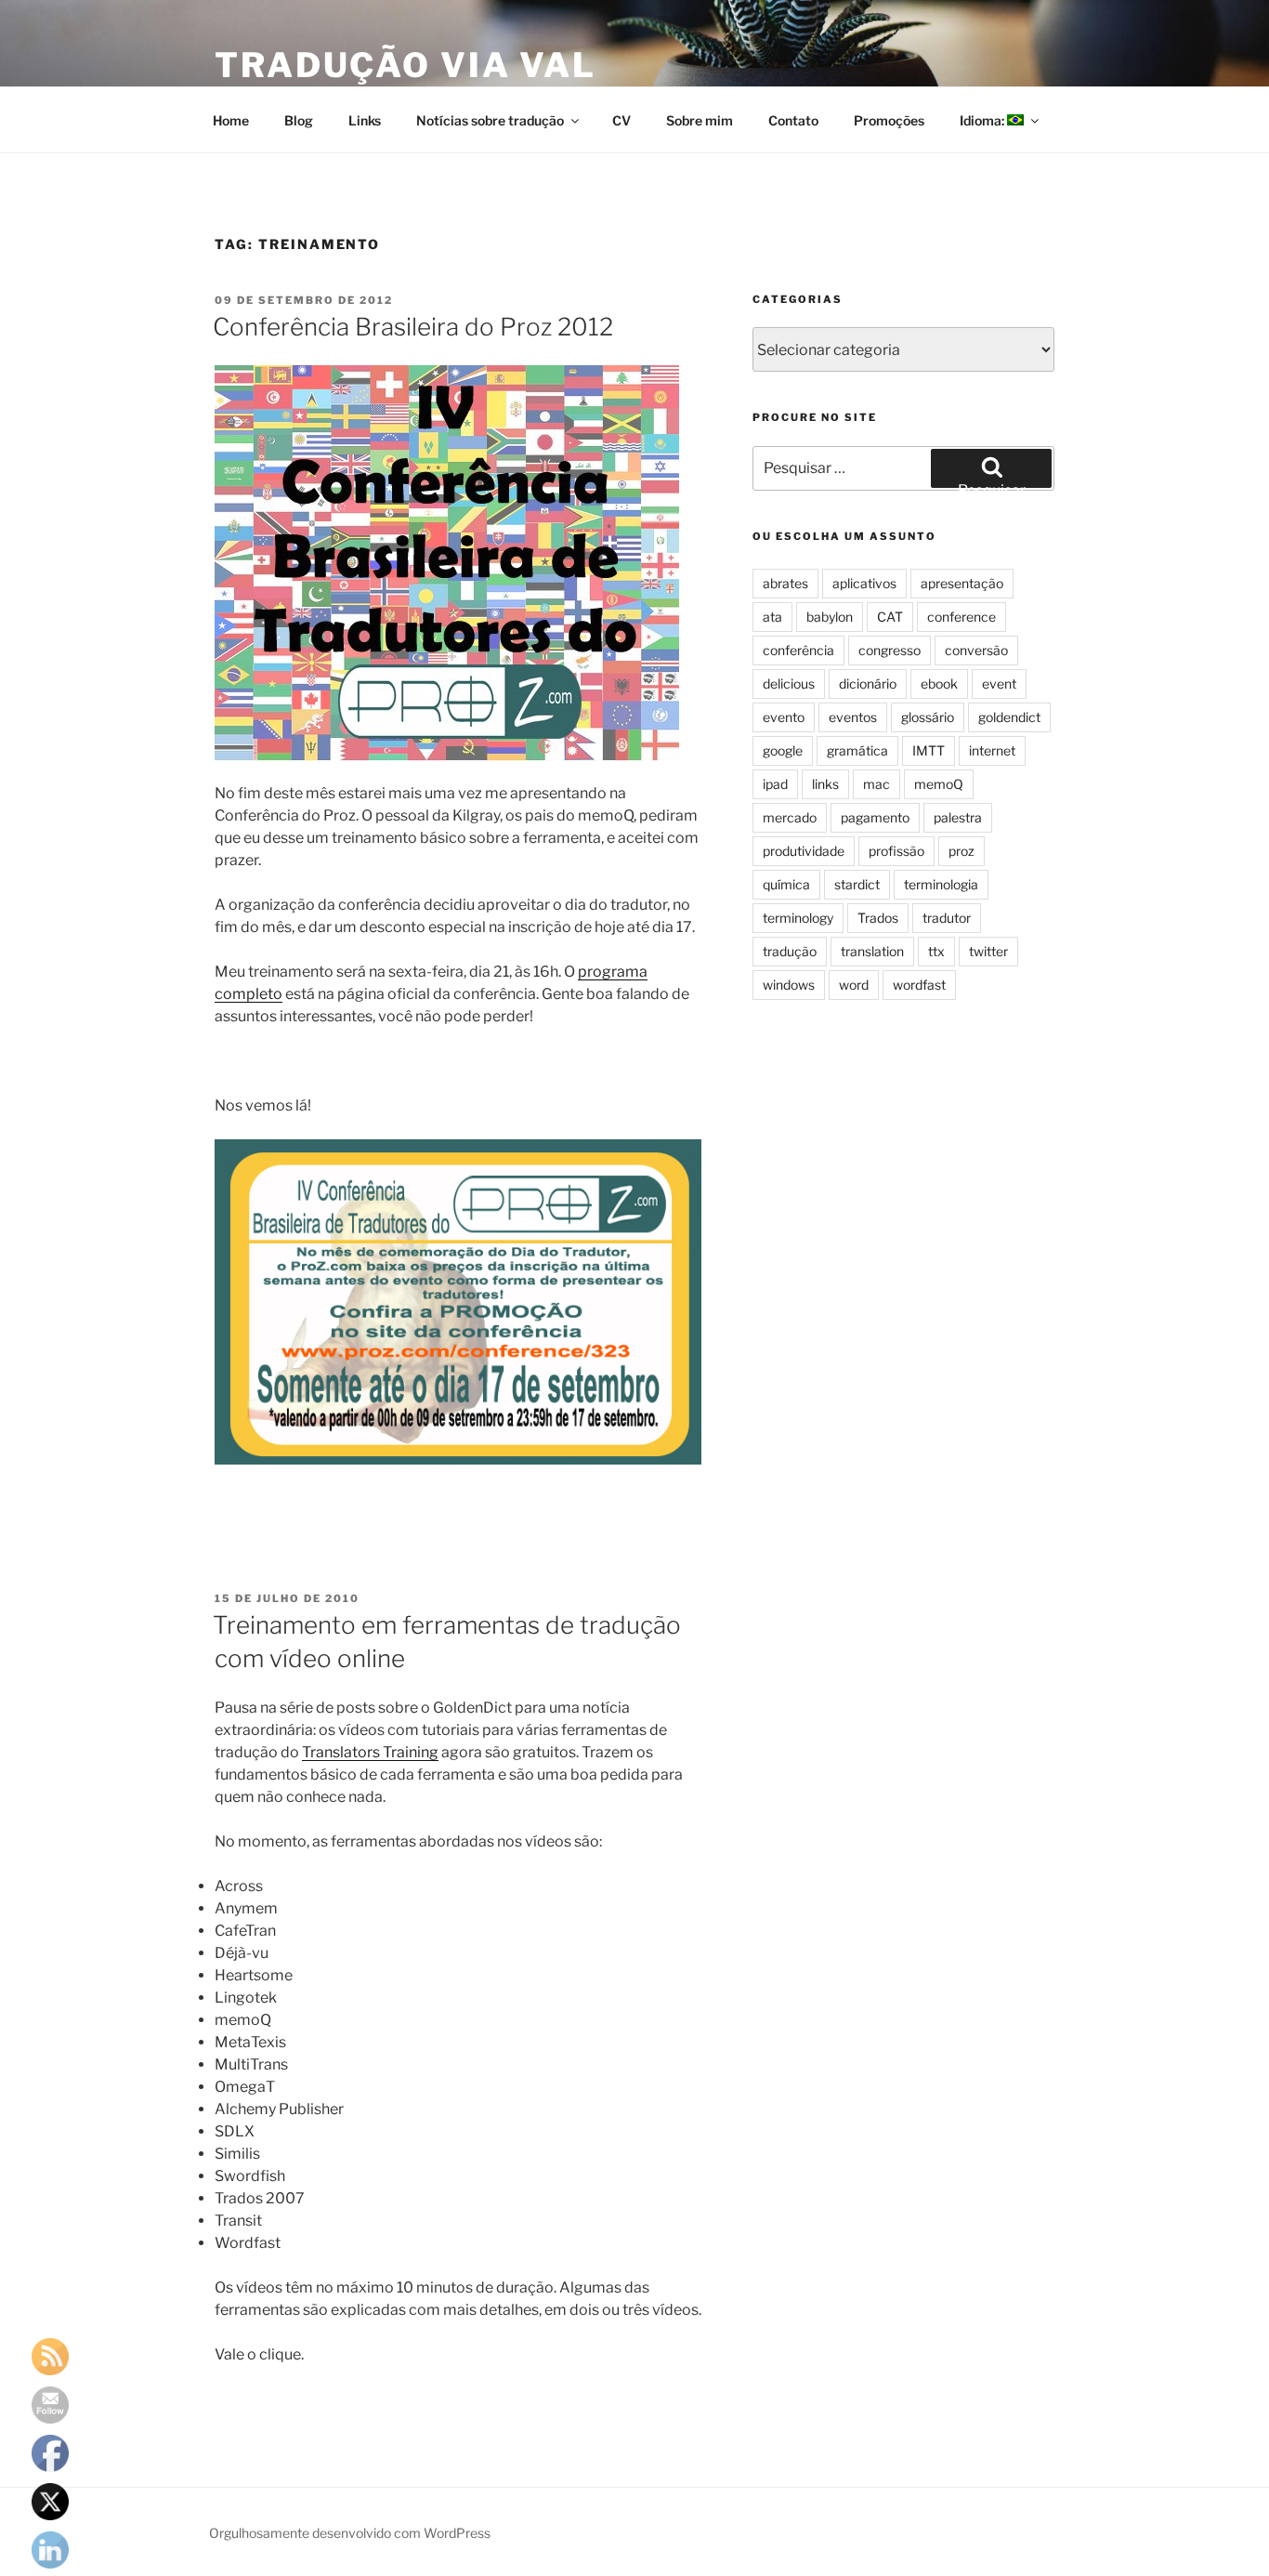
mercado (790, 817)
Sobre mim (700, 120)
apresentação (962, 583)
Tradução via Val (406, 65)
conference (962, 617)
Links (365, 120)
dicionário (868, 683)
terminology (798, 918)
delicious (789, 683)
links (825, 784)
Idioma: (983, 120)
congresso (890, 650)
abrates (785, 583)
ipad (775, 784)
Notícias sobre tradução (490, 120)
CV (621, 120)
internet (992, 750)
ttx (936, 951)
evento (784, 717)
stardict (857, 884)
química (786, 884)
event (999, 683)
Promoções (889, 120)
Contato (793, 120)
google (783, 750)
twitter (988, 951)
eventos (853, 717)
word (854, 985)
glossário (928, 717)
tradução (790, 951)
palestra (958, 817)
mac (877, 784)
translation (872, 951)
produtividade (804, 851)
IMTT (929, 750)
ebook (939, 683)
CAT (890, 617)
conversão (976, 650)
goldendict (1009, 717)
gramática (857, 750)
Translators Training (370, 1752)
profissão (896, 851)
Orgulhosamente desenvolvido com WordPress (350, 2533)
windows (789, 985)
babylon (830, 617)
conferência (798, 650)
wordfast (919, 985)
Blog (299, 120)
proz (962, 851)
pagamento (875, 817)
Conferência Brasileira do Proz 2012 (413, 327)
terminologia (941, 884)
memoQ (939, 784)
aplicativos (864, 583)
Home (231, 120)
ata (772, 617)
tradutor (947, 918)
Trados (878, 918)
